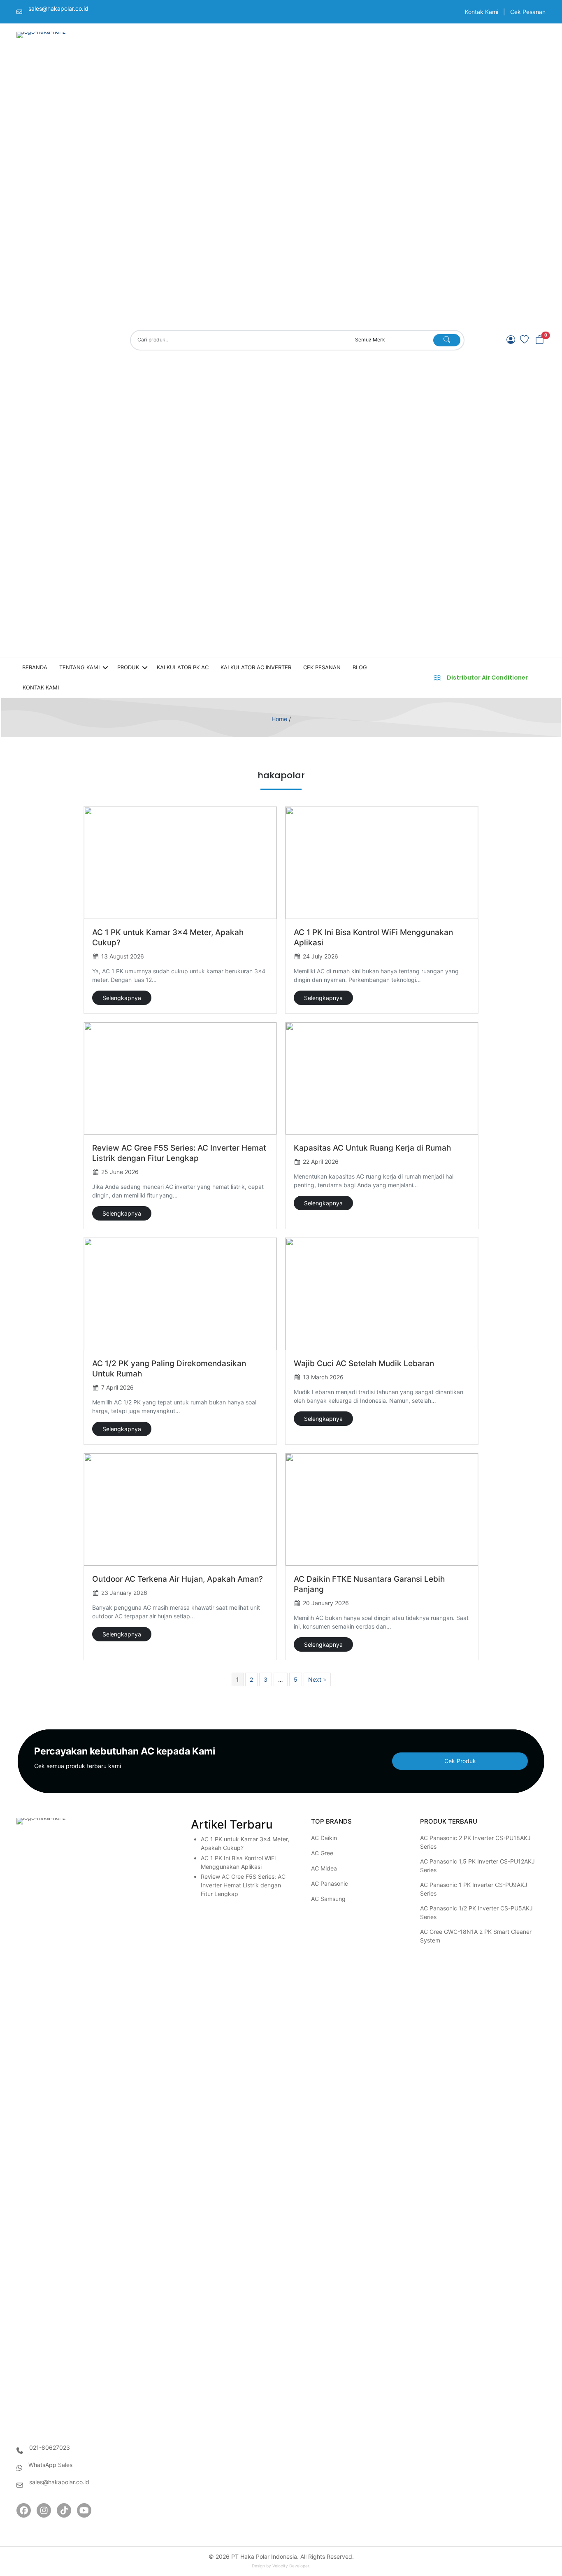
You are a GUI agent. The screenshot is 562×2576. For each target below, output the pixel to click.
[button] (540, 340)
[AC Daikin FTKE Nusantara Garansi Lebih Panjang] (382, 1510)
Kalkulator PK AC (183, 667)
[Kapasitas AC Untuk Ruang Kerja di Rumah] (382, 1078)
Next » (317, 1679)
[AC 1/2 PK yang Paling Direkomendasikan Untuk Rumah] (180, 1294)
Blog (360, 667)
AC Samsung (328, 1899)
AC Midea (324, 1868)
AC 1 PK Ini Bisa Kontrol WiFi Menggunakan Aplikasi (238, 1862)
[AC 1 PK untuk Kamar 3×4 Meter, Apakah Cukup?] (180, 863)
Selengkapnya (122, 998)
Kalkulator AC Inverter (256, 667)
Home (279, 719)
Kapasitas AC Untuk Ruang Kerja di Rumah (372, 1148)
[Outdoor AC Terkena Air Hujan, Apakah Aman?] (180, 1510)
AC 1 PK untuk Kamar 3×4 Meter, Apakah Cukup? (245, 1843)
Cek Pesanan (528, 12)
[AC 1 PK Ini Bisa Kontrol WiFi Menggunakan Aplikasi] (382, 863)
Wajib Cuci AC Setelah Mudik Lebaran (364, 1363)
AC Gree (322, 1853)
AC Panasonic (330, 1883)
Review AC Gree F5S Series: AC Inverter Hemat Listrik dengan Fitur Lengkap (243, 1885)
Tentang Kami (79, 667)
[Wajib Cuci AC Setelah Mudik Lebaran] (382, 1294)
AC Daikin (324, 1838)
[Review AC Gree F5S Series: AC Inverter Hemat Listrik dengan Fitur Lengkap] (180, 1078)
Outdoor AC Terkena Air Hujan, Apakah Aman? (178, 1579)
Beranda (35, 667)
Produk (128, 667)
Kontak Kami (482, 12)
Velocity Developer (291, 2566)
